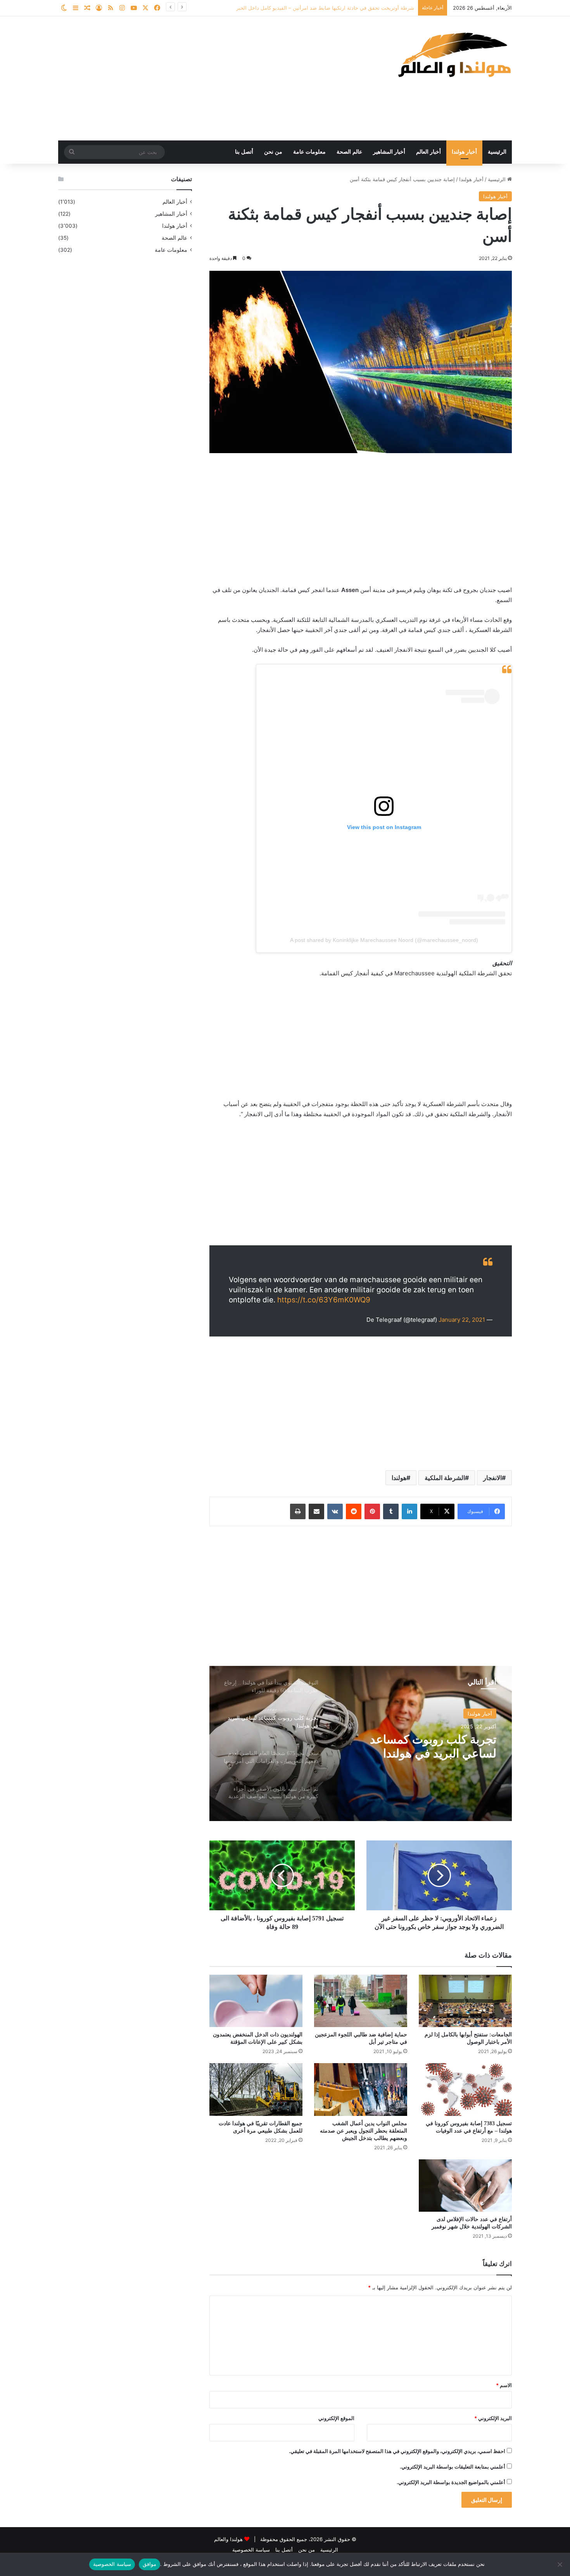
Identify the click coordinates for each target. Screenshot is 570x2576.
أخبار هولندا (464, 152)
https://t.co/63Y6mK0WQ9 (324, 1300)
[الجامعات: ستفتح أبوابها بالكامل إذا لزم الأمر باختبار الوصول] (465, 2001)
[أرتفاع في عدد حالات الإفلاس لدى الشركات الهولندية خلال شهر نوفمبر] (465, 2186)
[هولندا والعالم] (454, 55)
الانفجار (492, 1478)
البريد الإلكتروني (493, 2418)
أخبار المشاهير (389, 152)
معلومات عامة (309, 152)
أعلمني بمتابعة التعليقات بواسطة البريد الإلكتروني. (453, 2467)
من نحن (273, 152)
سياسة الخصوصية (251, 2550)
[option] (361, 1743)
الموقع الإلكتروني (336, 2418)
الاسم (504, 2385)
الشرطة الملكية (445, 1478)
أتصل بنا (244, 152)
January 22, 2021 (462, 1320)
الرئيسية (497, 152)
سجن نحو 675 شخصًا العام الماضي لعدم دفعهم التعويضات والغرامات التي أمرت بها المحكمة (417, 1747)
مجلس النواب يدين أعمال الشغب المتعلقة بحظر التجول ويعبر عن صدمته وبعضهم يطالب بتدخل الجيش (364, 2131)
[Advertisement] (207, 78)
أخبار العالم (428, 152)
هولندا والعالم (229, 2539)
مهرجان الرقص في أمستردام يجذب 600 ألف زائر (361, 8)
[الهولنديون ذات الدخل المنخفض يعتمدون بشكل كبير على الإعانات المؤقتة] (256, 2001)
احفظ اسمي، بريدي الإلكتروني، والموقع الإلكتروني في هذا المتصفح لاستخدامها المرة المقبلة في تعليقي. (397, 2451)
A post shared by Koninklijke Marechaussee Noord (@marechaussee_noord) (384, 940)
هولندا (399, 1478)
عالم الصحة (349, 152)
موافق (149, 2564)
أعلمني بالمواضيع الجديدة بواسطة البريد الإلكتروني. (451, 2482)
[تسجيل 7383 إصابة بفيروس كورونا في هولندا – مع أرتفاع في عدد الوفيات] (465, 2089)
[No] (560, 2564)
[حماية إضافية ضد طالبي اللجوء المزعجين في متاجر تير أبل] (361, 2001)
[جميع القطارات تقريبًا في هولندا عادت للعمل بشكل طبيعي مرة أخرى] (256, 2089)
